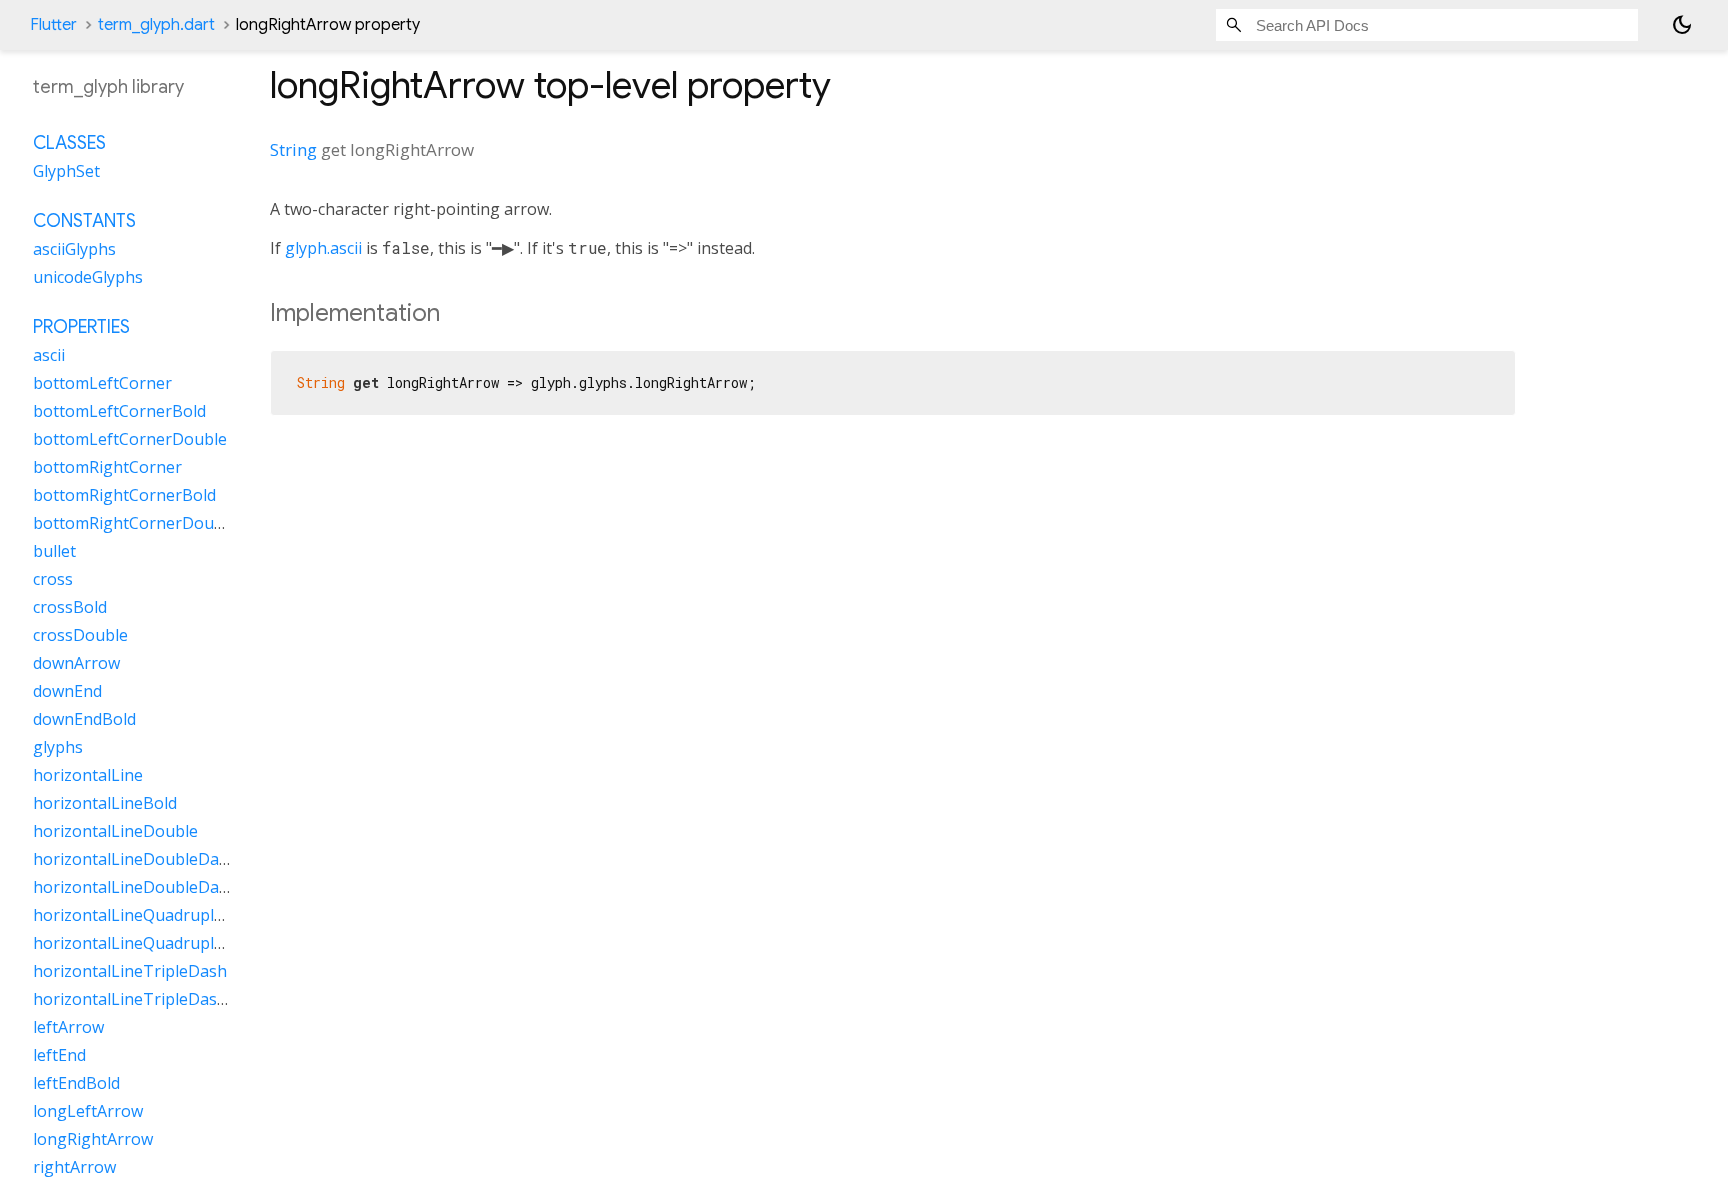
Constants (84, 221)
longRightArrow (93, 1139)
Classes (69, 143)
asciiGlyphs (74, 249)
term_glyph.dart (156, 25)
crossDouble (80, 635)
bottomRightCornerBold (124, 495)
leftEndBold (76, 1083)
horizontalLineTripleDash (130, 971)
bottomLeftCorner (102, 383)
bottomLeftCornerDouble (130, 439)
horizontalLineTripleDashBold (147, 999)
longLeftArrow (88, 1111)
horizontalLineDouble (115, 831)
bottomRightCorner (107, 467)
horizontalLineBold (105, 803)
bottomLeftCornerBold (119, 411)
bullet (54, 551)
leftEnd (59, 1055)
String (293, 149)
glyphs (58, 747)
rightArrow (74, 1167)
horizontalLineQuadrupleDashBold (164, 943)
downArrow (76, 663)
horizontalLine (88, 775)
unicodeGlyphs (88, 277)
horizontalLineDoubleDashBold (152, 887)
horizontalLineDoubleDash (135, 859)
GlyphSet (66, 171)
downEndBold (84, 719)
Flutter (53, 25)
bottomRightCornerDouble (135, 523)
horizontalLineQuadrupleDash (147, 915)
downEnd (67, 691)
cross (53, 579)
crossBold (70, 607)
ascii (49, 355)
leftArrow (68, 1027)
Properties (81, 327)
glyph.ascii (323, 248)
